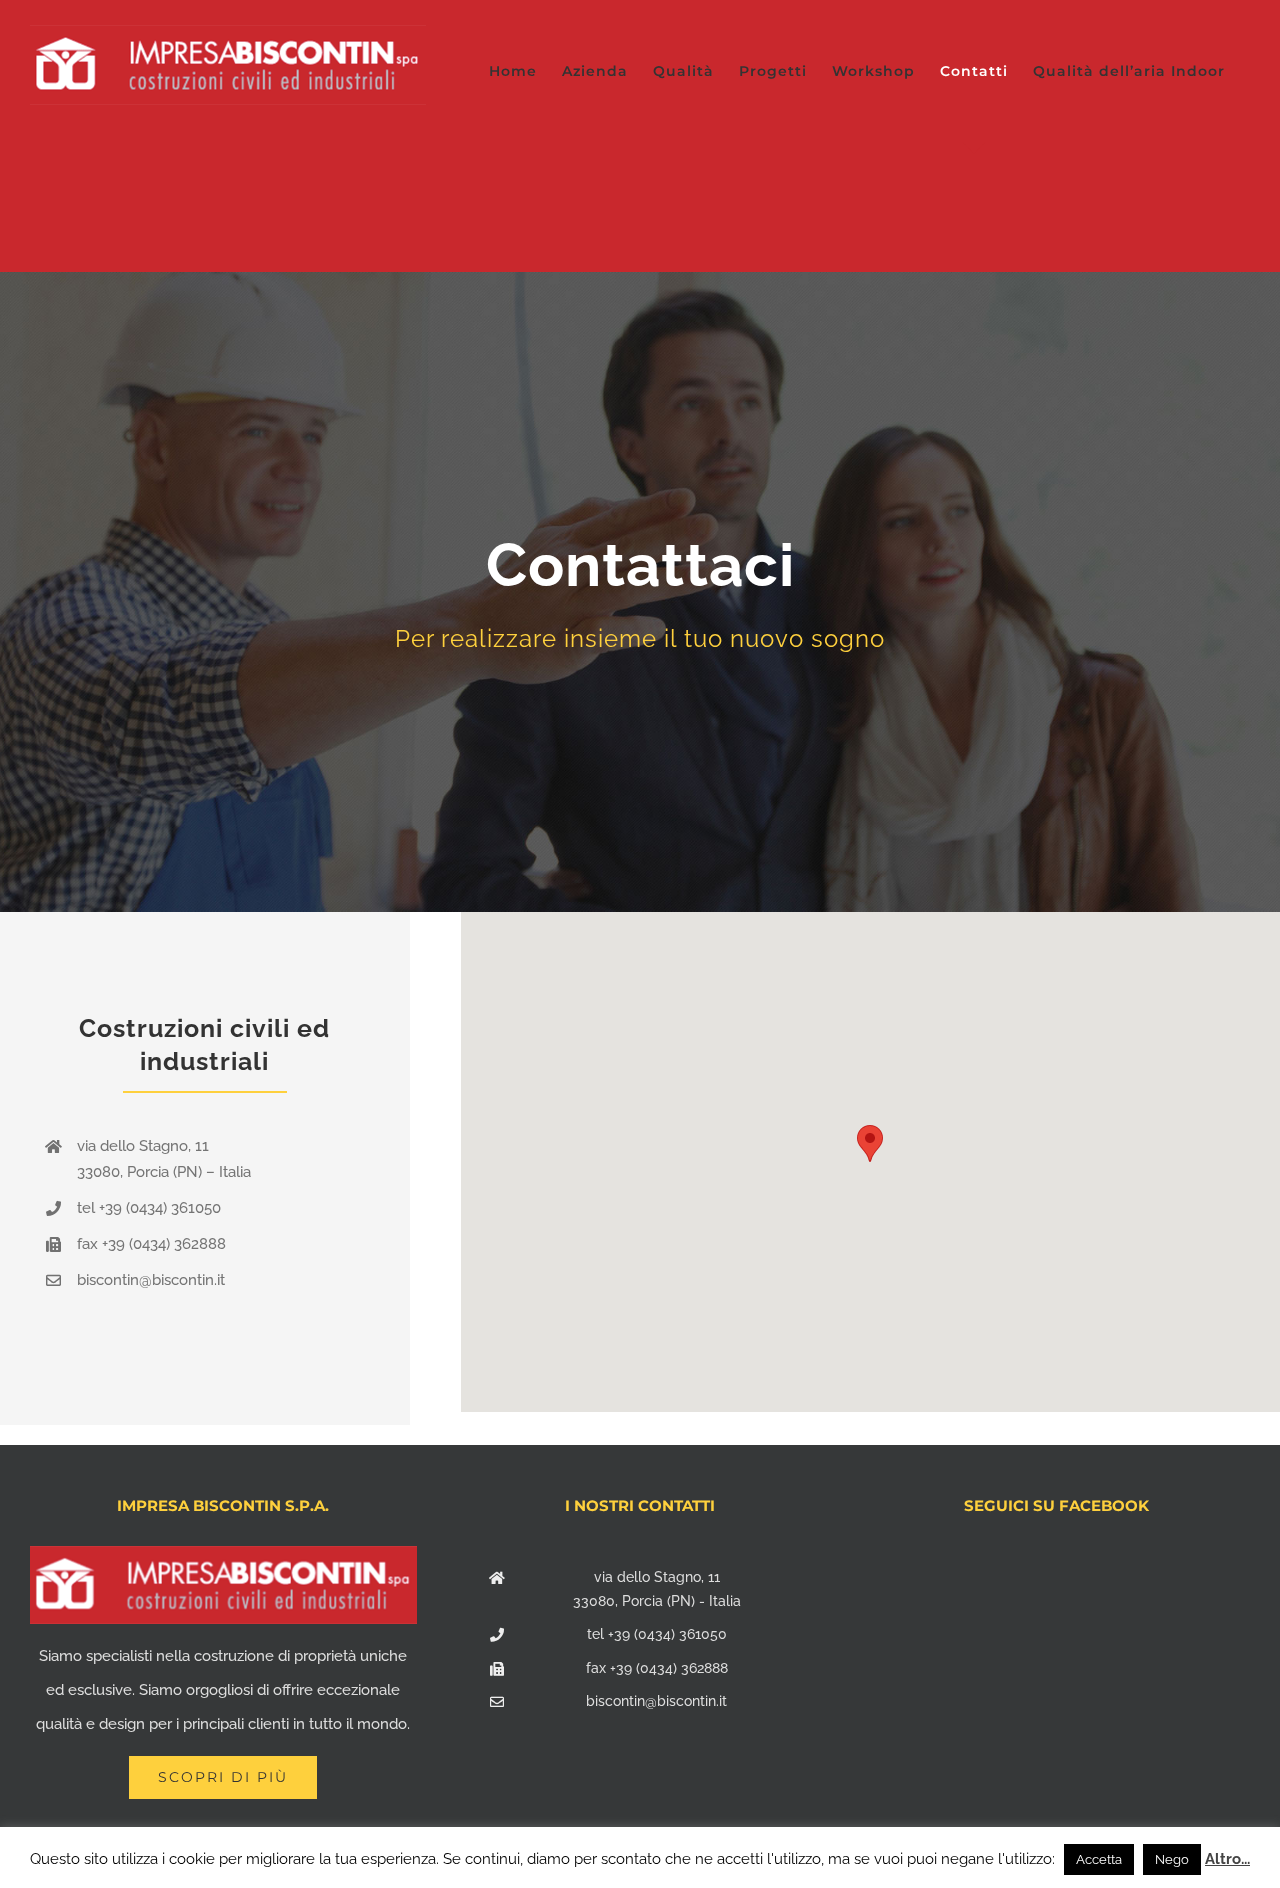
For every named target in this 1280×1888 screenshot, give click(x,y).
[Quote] (640, 592)
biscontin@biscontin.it (656, 1701)
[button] (870, 1143)
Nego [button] (1172, 1859)
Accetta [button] (1099, 1859)
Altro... (1227, 1859)
